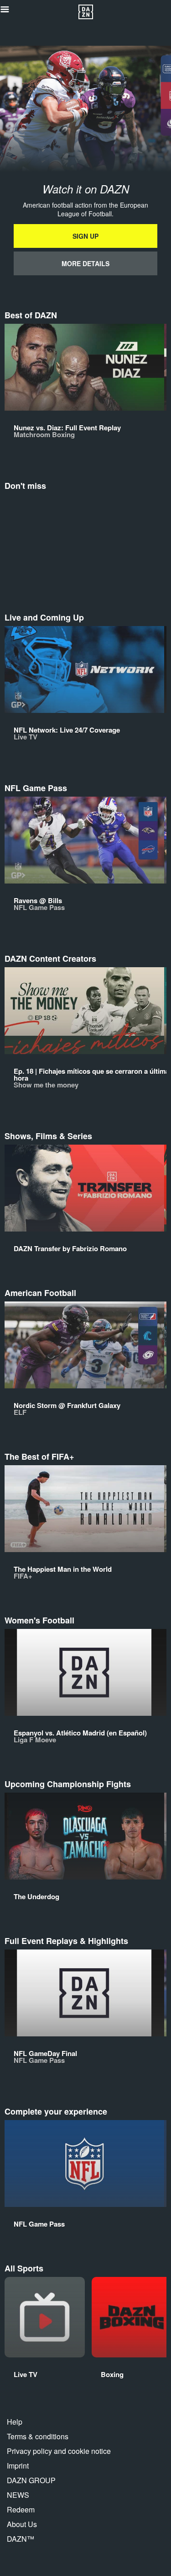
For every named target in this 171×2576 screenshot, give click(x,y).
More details (85, 263)
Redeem (21, 2509)
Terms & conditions (38, 2436)
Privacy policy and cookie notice (59, 2451)
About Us (22, 2524)
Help (15, 2422)
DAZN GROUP (31, 2480)
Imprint (18, 2466)
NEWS (18, 2495)
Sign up (85, 236)
